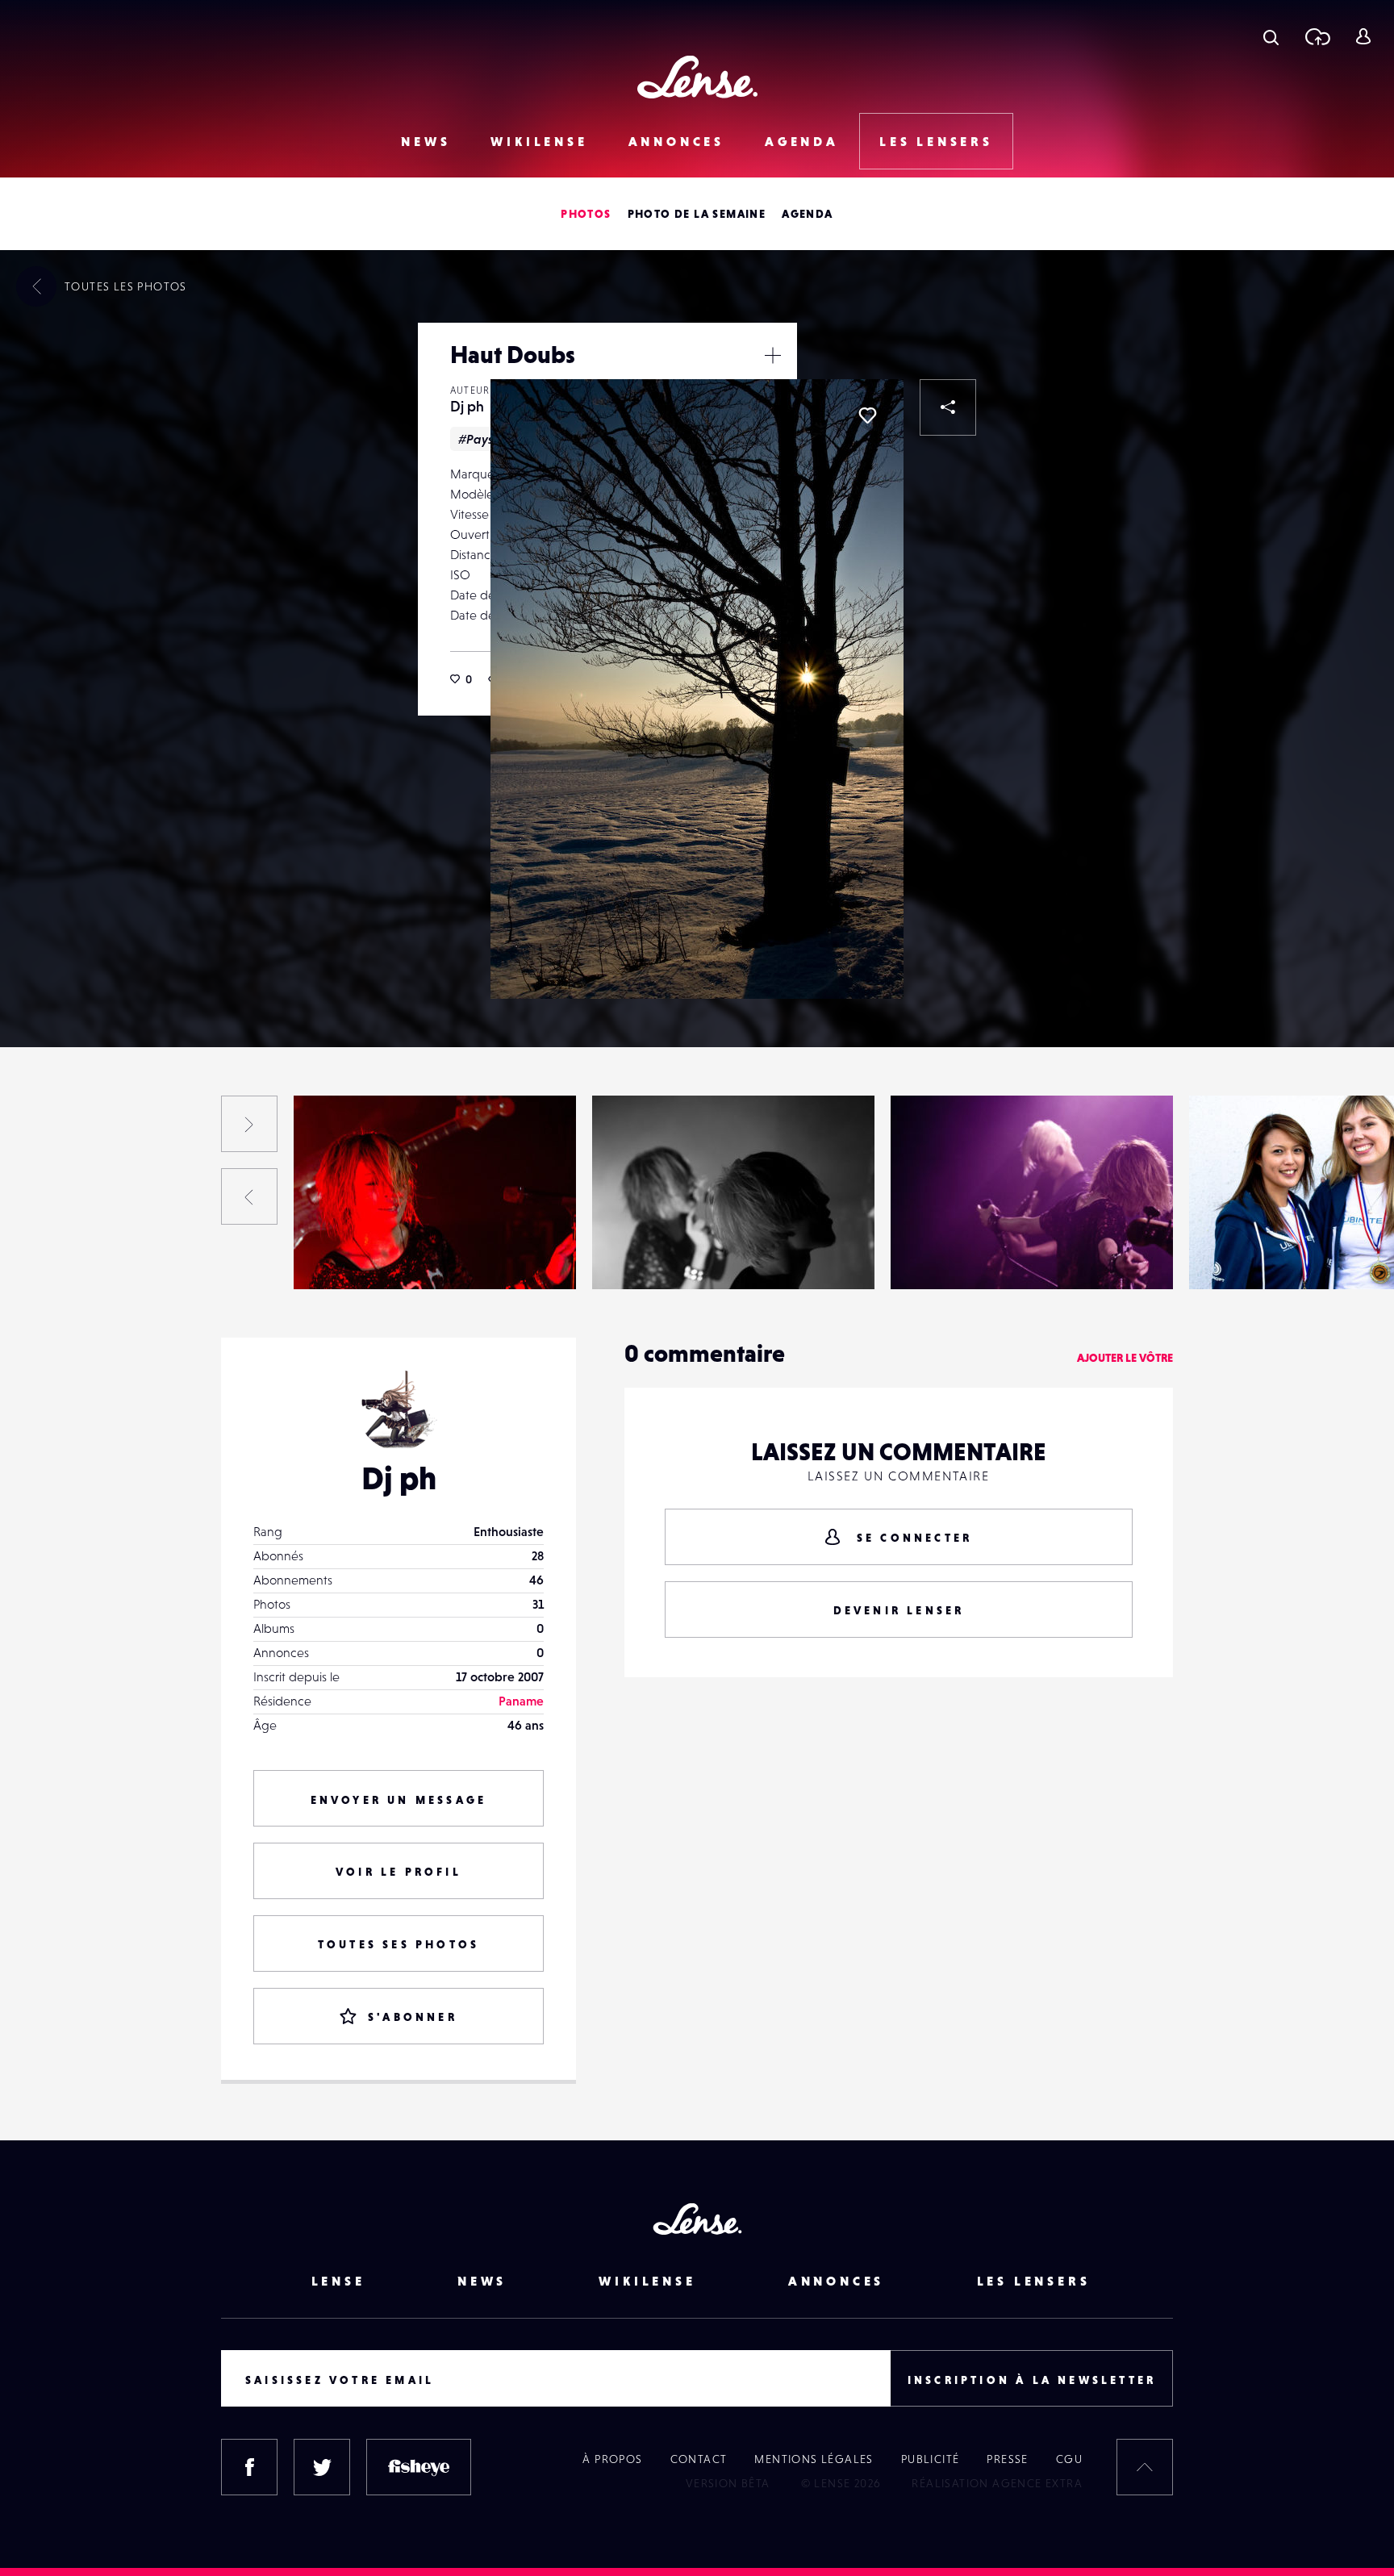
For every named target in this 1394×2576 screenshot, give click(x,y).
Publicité (931, 2459)
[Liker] (867, 415)
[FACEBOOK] (249, 2467)
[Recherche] (1271, 36)
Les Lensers (936, 141)
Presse (1007, 2459)
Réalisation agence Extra (997, 2483)
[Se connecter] (1363, 36)
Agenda (802, 141)
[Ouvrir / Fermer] (773, 355)
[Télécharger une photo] (1317, 36)
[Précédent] (249, 1196)
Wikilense (539, 141)
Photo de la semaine (697, 214)
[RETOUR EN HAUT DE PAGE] (1145, 2467)
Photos (586, 214)
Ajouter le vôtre (1125, 1358)
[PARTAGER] (948, 407)
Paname (521, 1701)
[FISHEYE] (419, 2467)
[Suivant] (249, 1124)
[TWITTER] (322, 2467)
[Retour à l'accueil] (697, 77)
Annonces (676, 141)
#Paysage (487, 439)
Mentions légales (814, 2459)
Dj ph (467, 406)
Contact (699, 2459)
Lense (338, 2281)
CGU (1069, 2459)
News (426, 141)
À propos (612, 2459)
